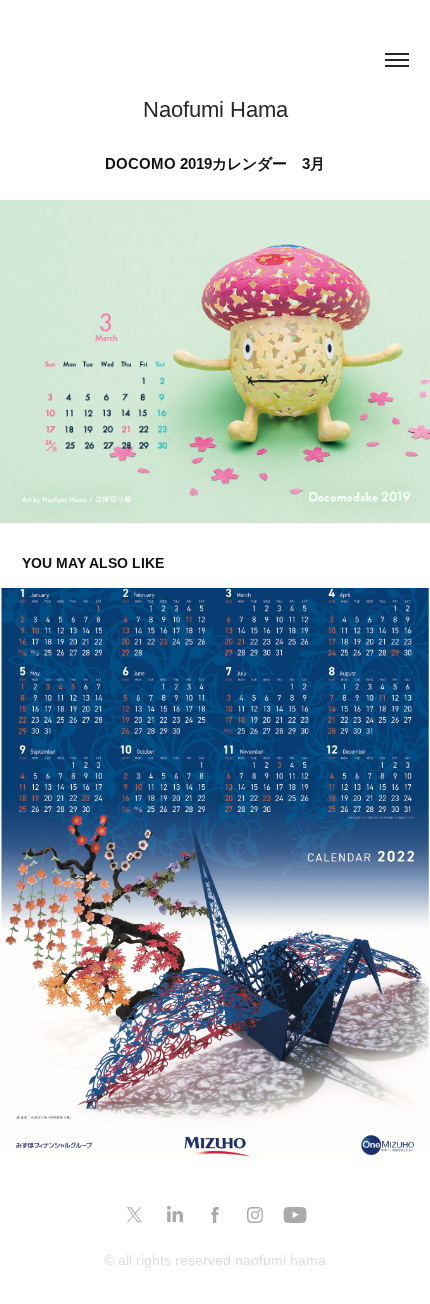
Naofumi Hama (215, 109)
